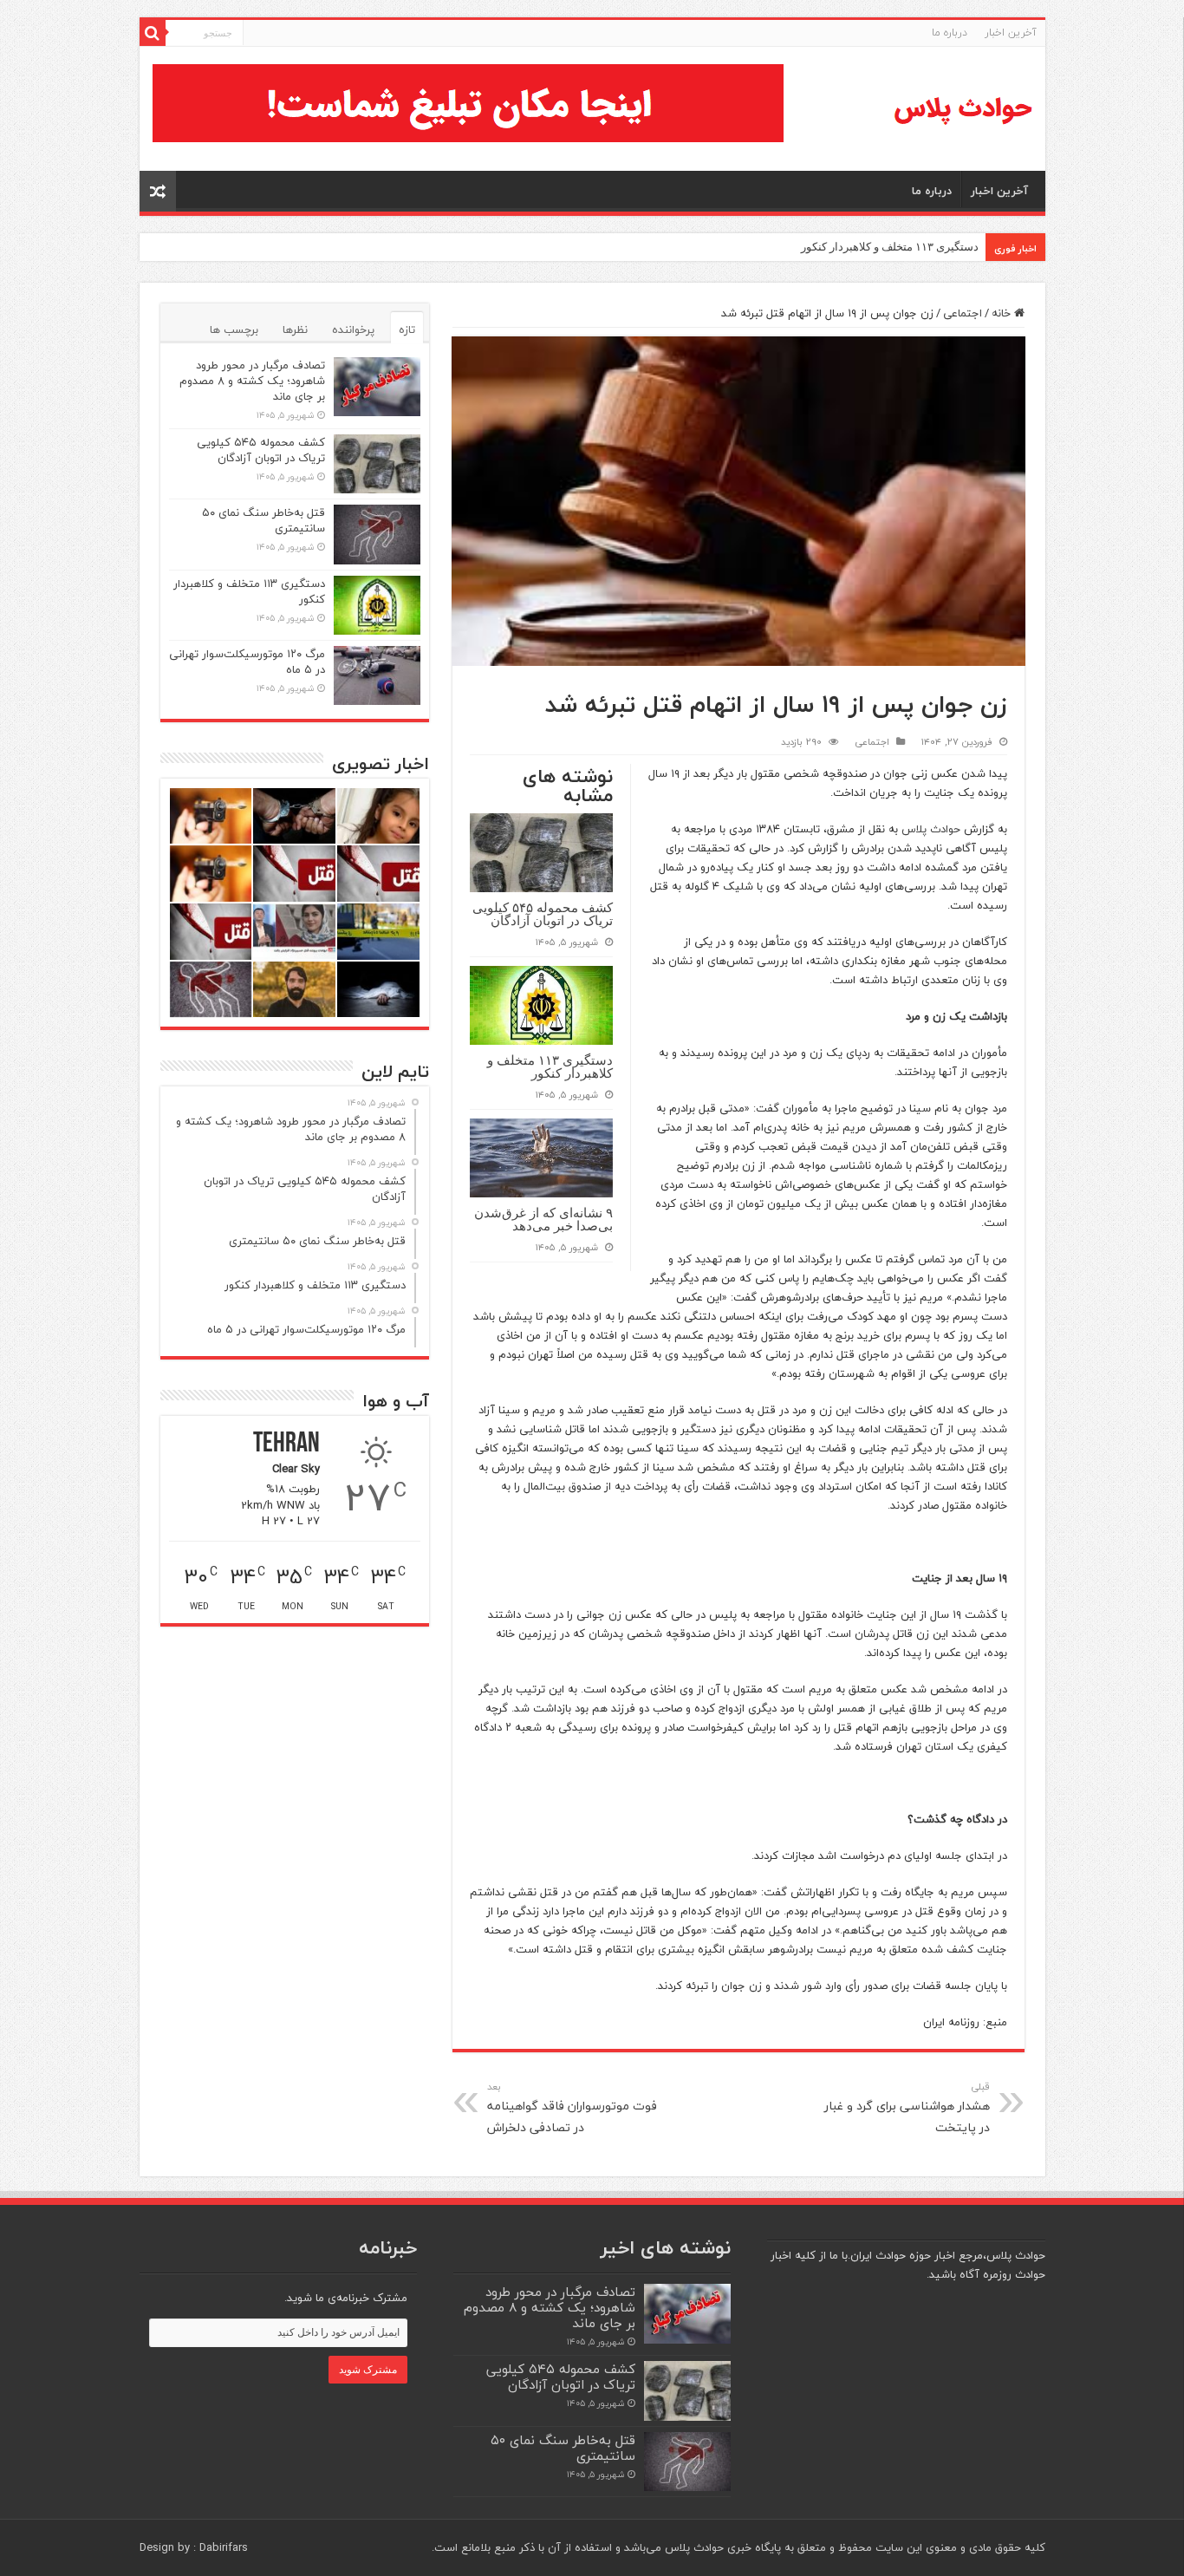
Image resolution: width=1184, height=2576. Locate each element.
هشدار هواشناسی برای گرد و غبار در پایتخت (907, 2108)
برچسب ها (234, 329)
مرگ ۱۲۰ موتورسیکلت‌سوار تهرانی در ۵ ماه (247, 662)
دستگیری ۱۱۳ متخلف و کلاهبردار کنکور (890, 247)
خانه (1003, 313)
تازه (407, 329)
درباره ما (950, 33)
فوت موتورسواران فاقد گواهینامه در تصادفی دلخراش (572, 2108)
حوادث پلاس (931, 829)
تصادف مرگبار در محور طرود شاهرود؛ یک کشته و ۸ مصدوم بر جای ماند (252, 381)
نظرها (295, 329)
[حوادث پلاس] (963, 109)
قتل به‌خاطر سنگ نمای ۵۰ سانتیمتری (263, 520)
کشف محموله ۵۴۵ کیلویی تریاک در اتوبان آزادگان (543, 914)
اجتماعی (963, 313)
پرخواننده (353, 329)
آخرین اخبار (1011, 33)
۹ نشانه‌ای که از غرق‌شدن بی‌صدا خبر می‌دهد (543, 1219)
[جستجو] (153, 33)
